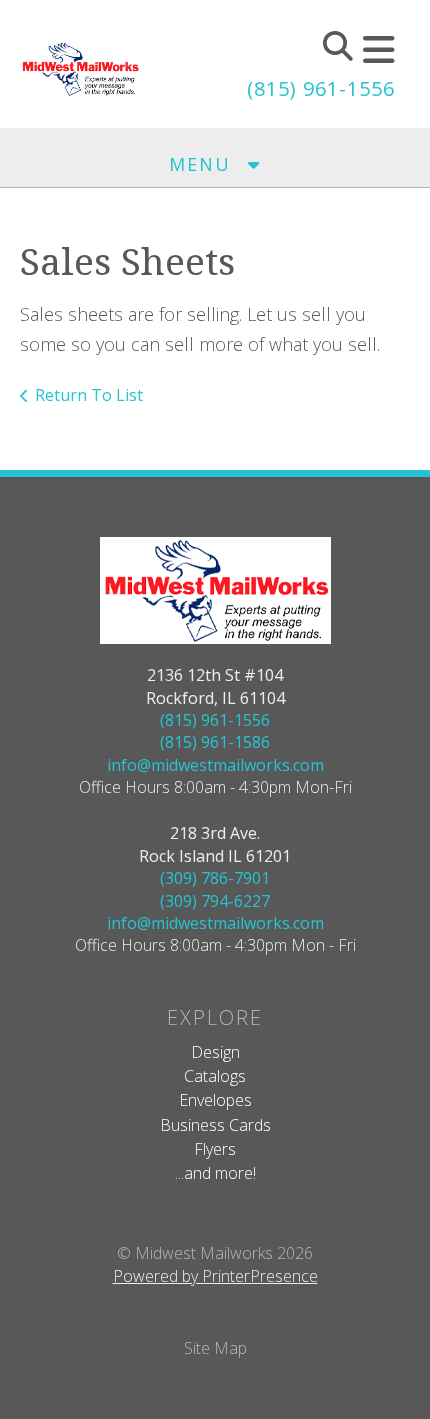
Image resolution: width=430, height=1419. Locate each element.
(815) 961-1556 (321, 88)
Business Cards (215, 1125)
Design (215, 1052)
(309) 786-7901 (215, 878)
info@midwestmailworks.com (215, 765)
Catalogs (215, 1076)
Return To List (89, 395)
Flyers (215, 1149)
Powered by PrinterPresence (215, 1276)
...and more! (215, 1173)
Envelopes (215, 1100)
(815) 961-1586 (215, 742)
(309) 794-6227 (215, 901)
